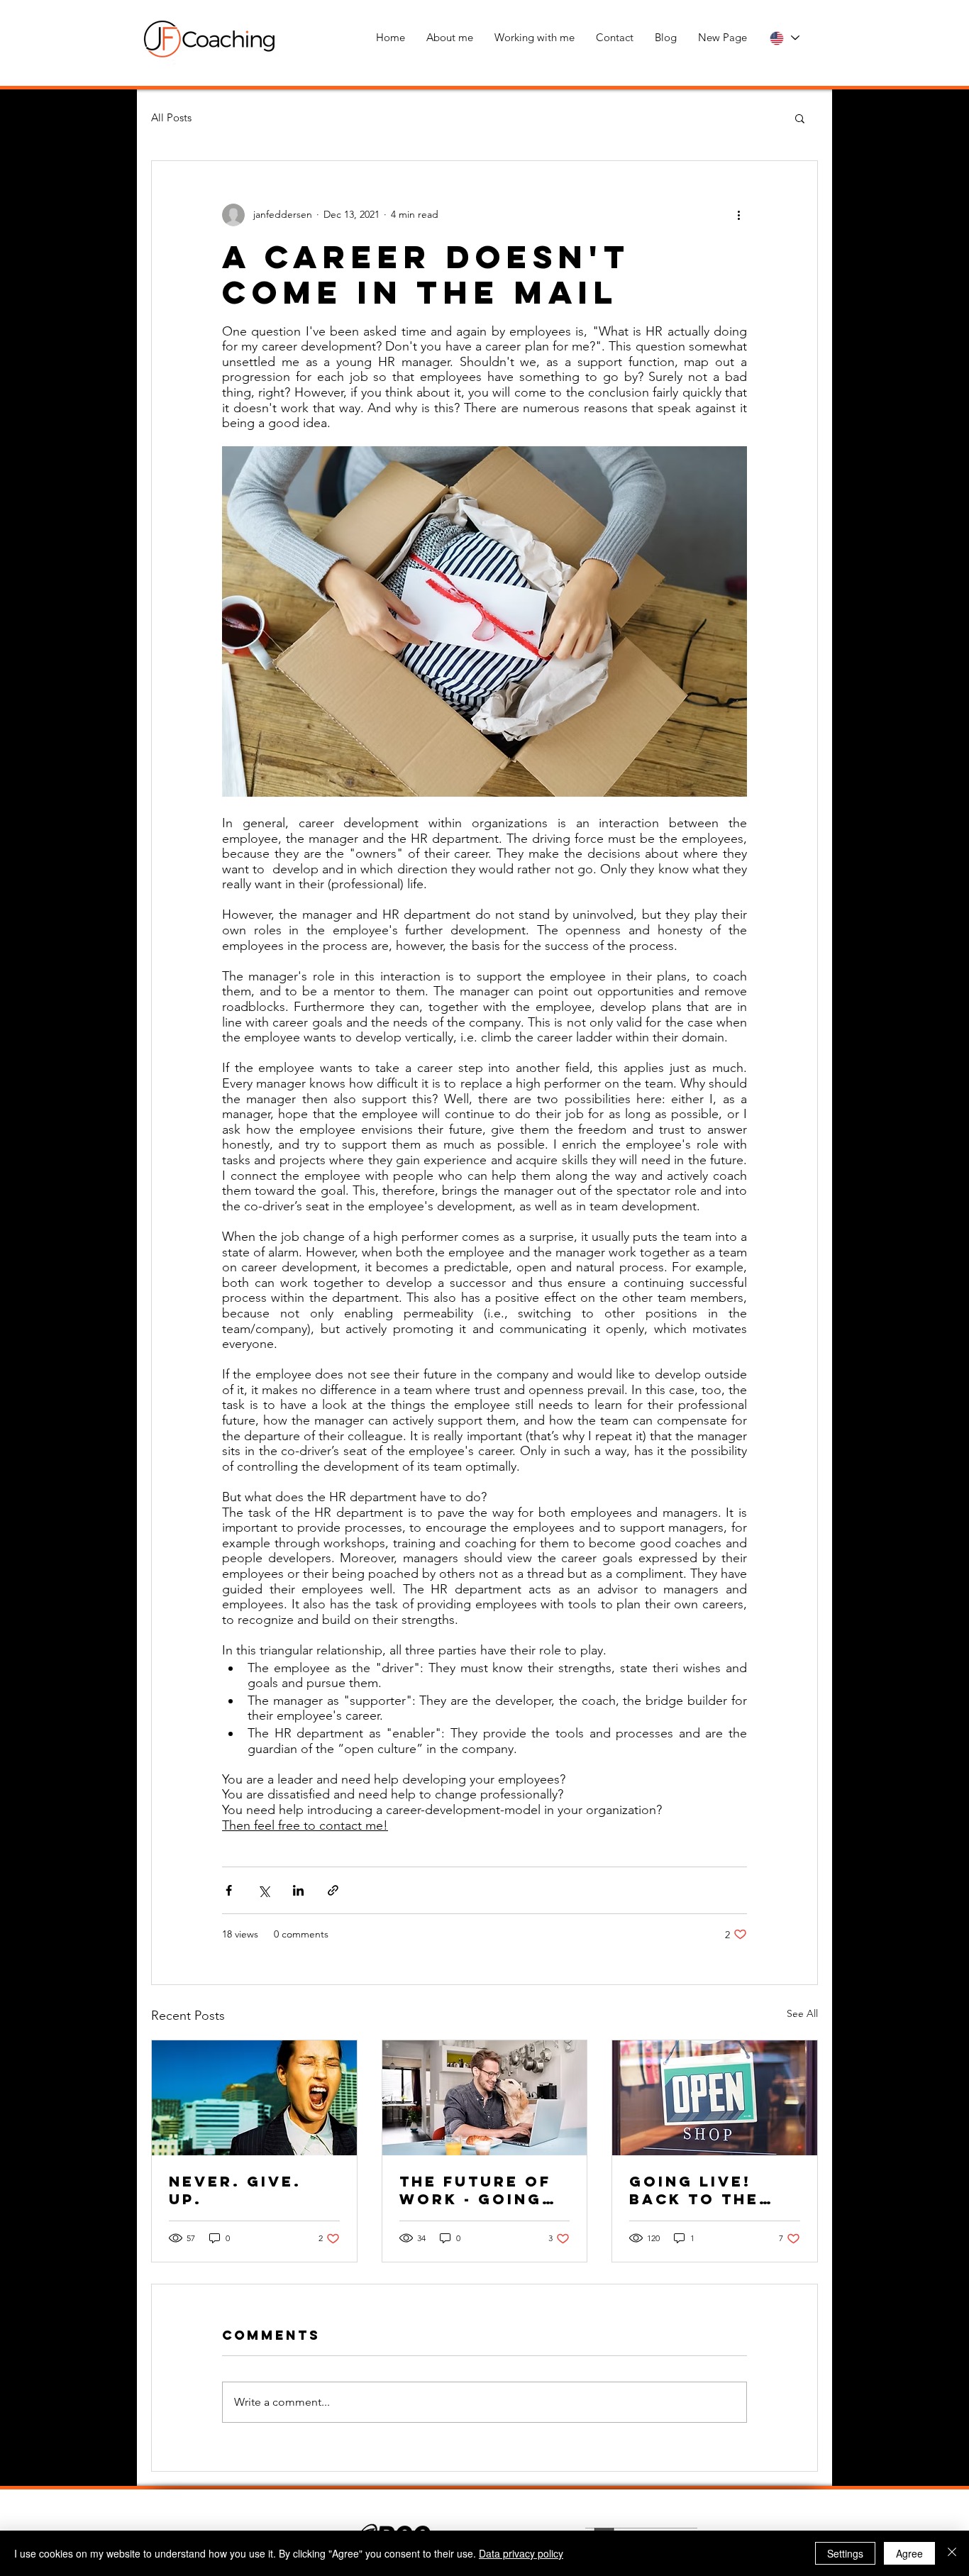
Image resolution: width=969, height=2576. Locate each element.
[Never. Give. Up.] (254, 2098)
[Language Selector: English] (784, 38)
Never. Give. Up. (235, 2190)
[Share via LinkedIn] (298, 1890)
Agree (909, 2553)
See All (802, 2013)
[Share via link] (333, 1890)
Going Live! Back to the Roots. (694, 2190)
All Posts (171, 117)
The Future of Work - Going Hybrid (475, 2190)
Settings (845, 2553)
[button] (800, 118)
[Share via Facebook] (229, 1890)
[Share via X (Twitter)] (264, 1890)
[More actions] (738, 215)
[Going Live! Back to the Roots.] (715, 2098)
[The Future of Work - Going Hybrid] (485, 2098)
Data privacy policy (521, 2553)
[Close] (952, 2553)
